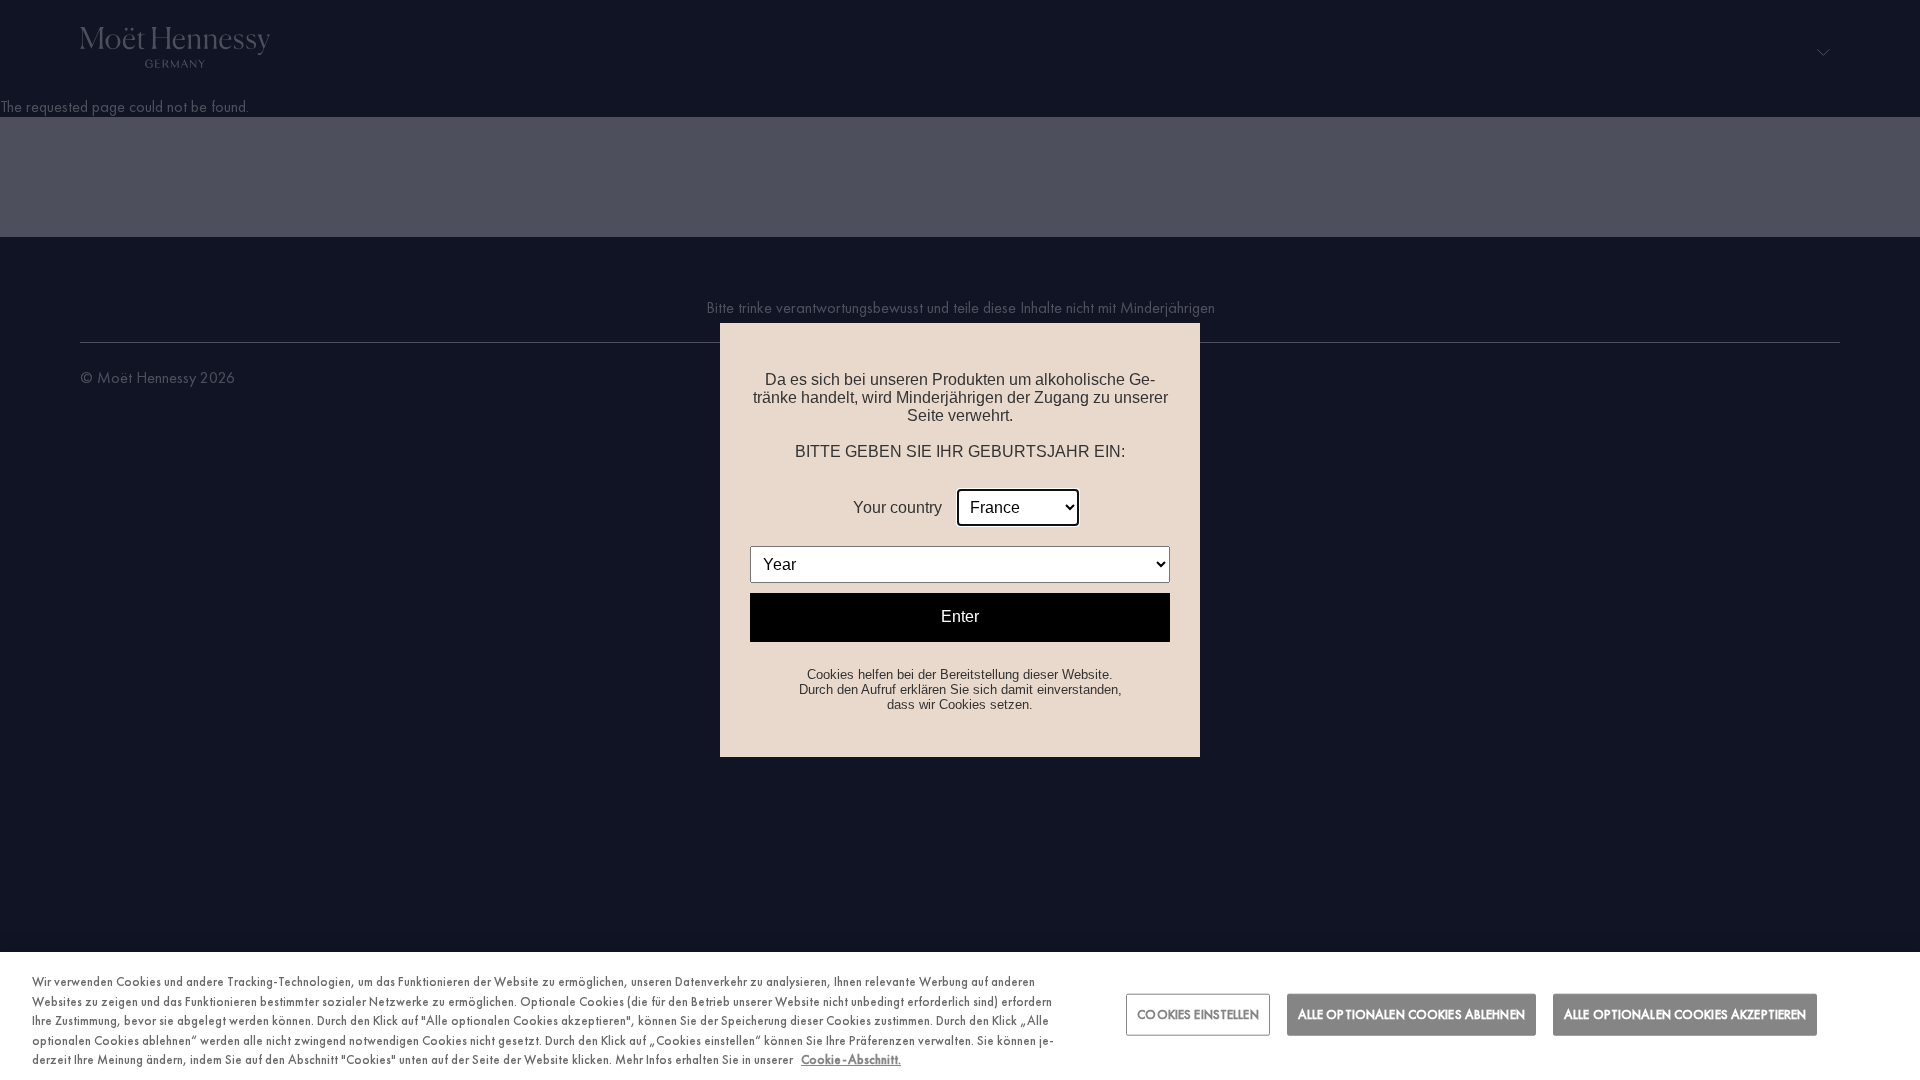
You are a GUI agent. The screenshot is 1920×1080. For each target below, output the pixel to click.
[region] (960, 1016)
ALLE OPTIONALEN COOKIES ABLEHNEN (1411, 1014)
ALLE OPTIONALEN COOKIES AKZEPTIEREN (1685, 1014)
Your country (897, 507)
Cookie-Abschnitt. (851, 1059)
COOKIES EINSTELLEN (1197, 1014)
